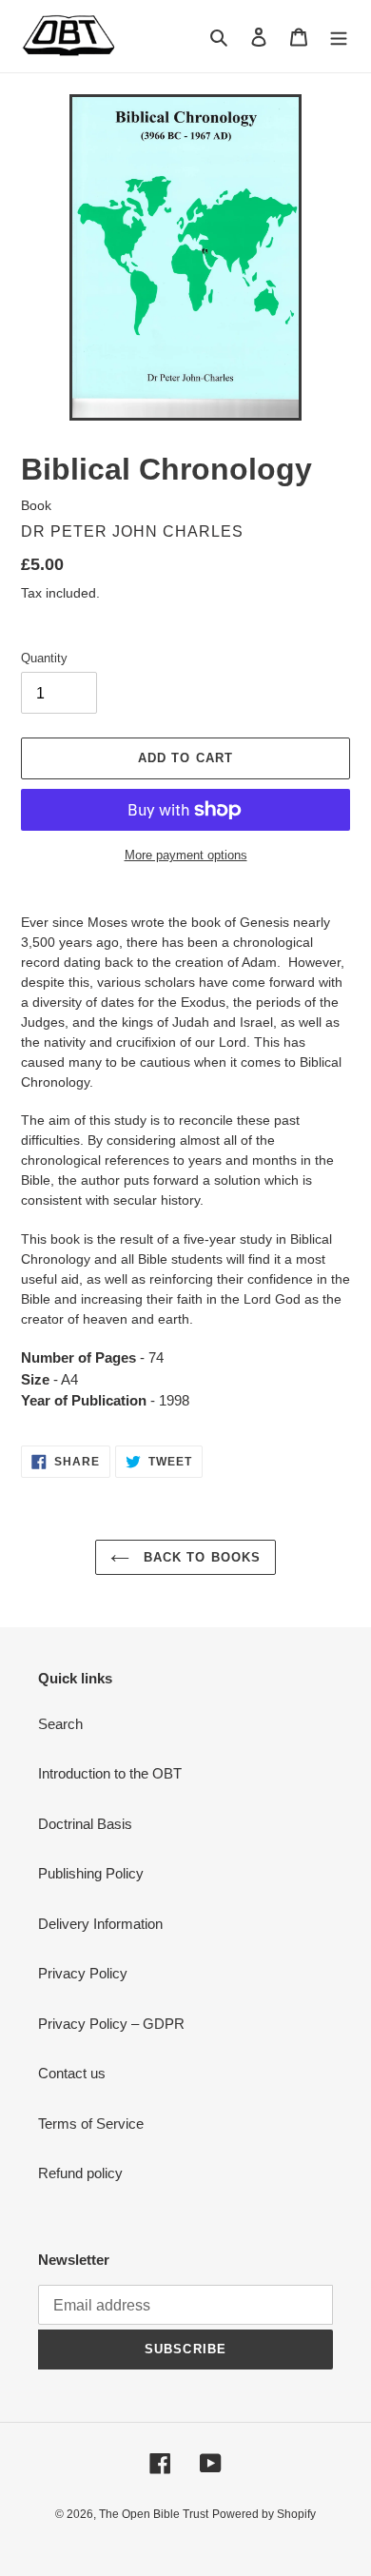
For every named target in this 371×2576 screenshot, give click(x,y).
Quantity (44, 658)
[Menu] (339, 37)
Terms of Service (91, 2124)
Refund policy (80, 2173)
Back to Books (200, 1557)
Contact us (72, 2073)
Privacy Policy (83, 1973)
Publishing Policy (91, 1873)
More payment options (186, 855)
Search (60, 1724)
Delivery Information (100, 1924)
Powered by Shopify (264, 2514)
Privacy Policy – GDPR (111, 2024)
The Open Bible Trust (154, 2514)
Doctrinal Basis (85, 1824)
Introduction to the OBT (110, 1773)
